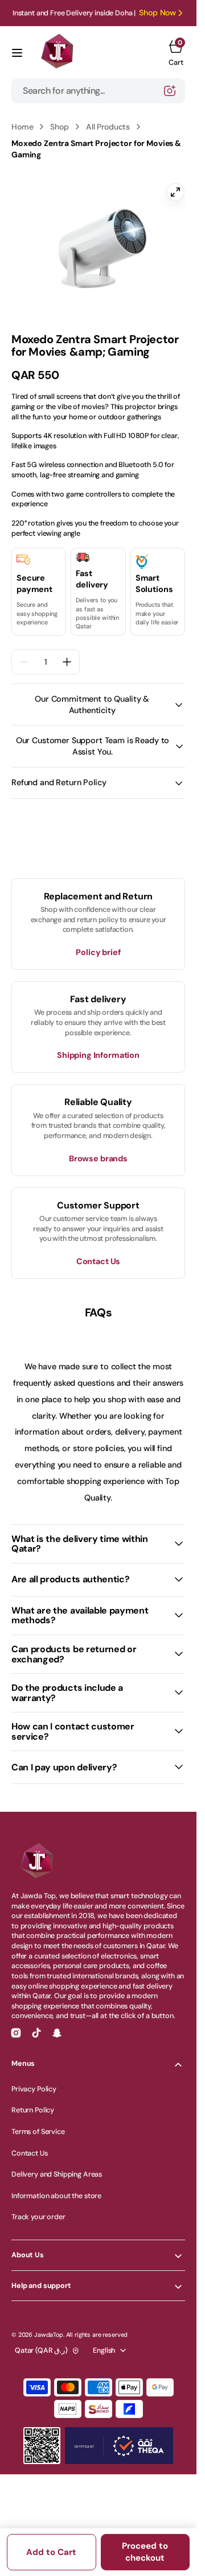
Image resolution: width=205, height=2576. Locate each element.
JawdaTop (49, 2328)
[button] (17, 53)
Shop (59, 127)
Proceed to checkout (145, 2552)
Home (22, 127)
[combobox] (98, 91)
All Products (108, 127)
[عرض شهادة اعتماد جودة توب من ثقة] (119, 2439)
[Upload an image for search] (170, 91)
